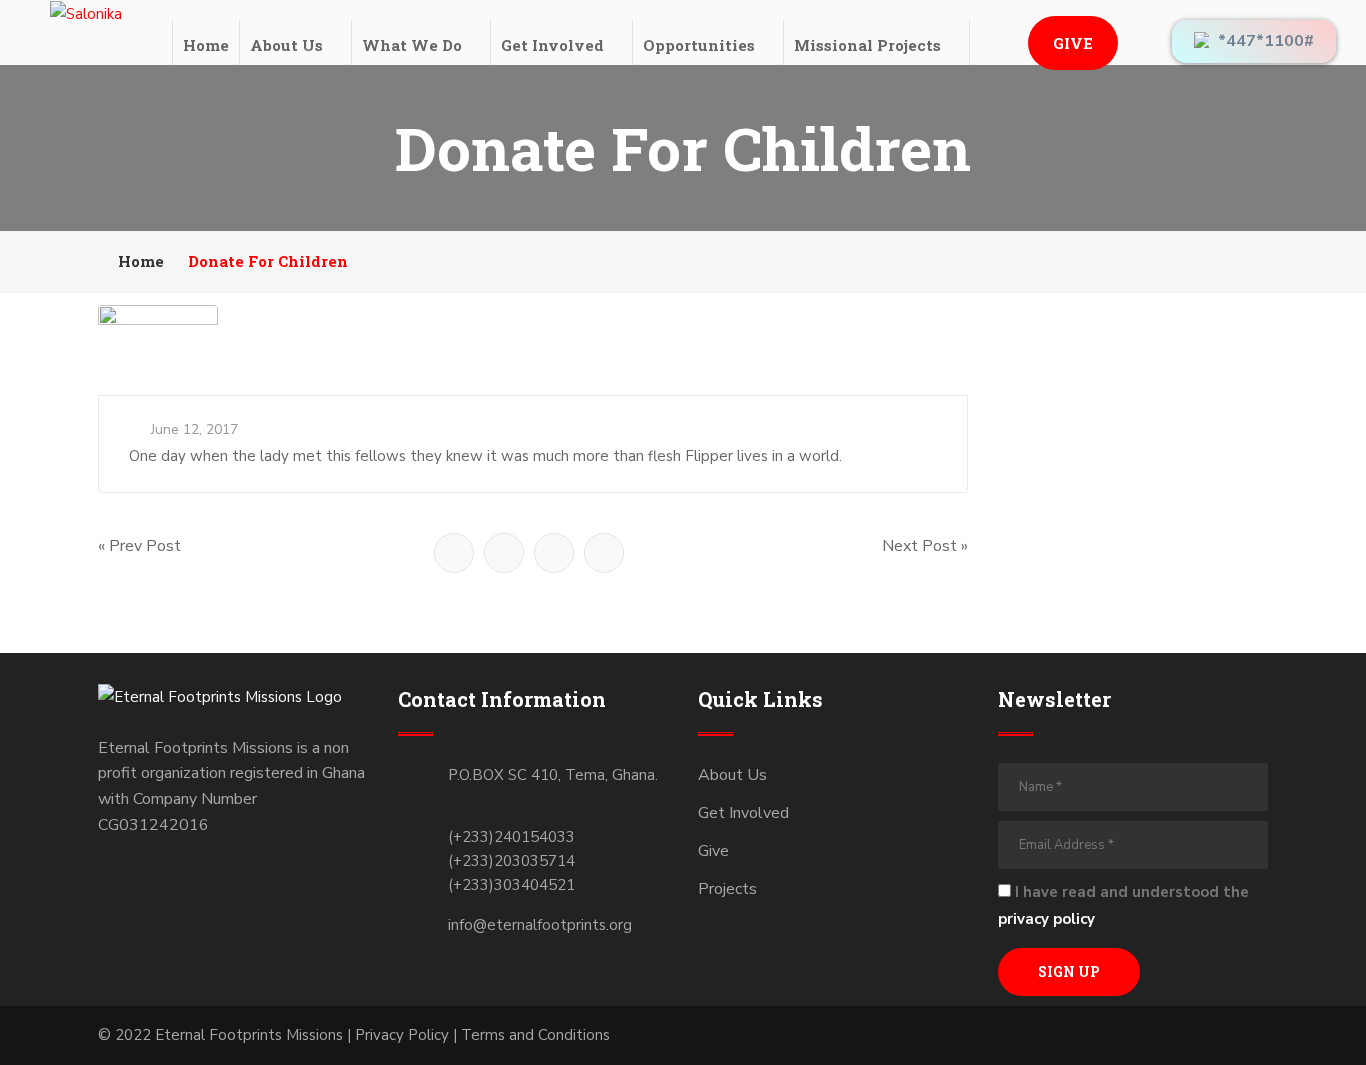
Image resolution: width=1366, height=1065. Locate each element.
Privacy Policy (402, 1035)
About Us (286, 45)
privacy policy (1046, 919)
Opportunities (699, 45)
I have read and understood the (1123, 905)
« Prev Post (139, 546)
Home (206, 45)
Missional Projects (867, 45)
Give (1073, 43)
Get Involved (552, 45)
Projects (727, 889)
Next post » (925, 546)
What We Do (412, 45)
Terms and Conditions (535, 1035)
